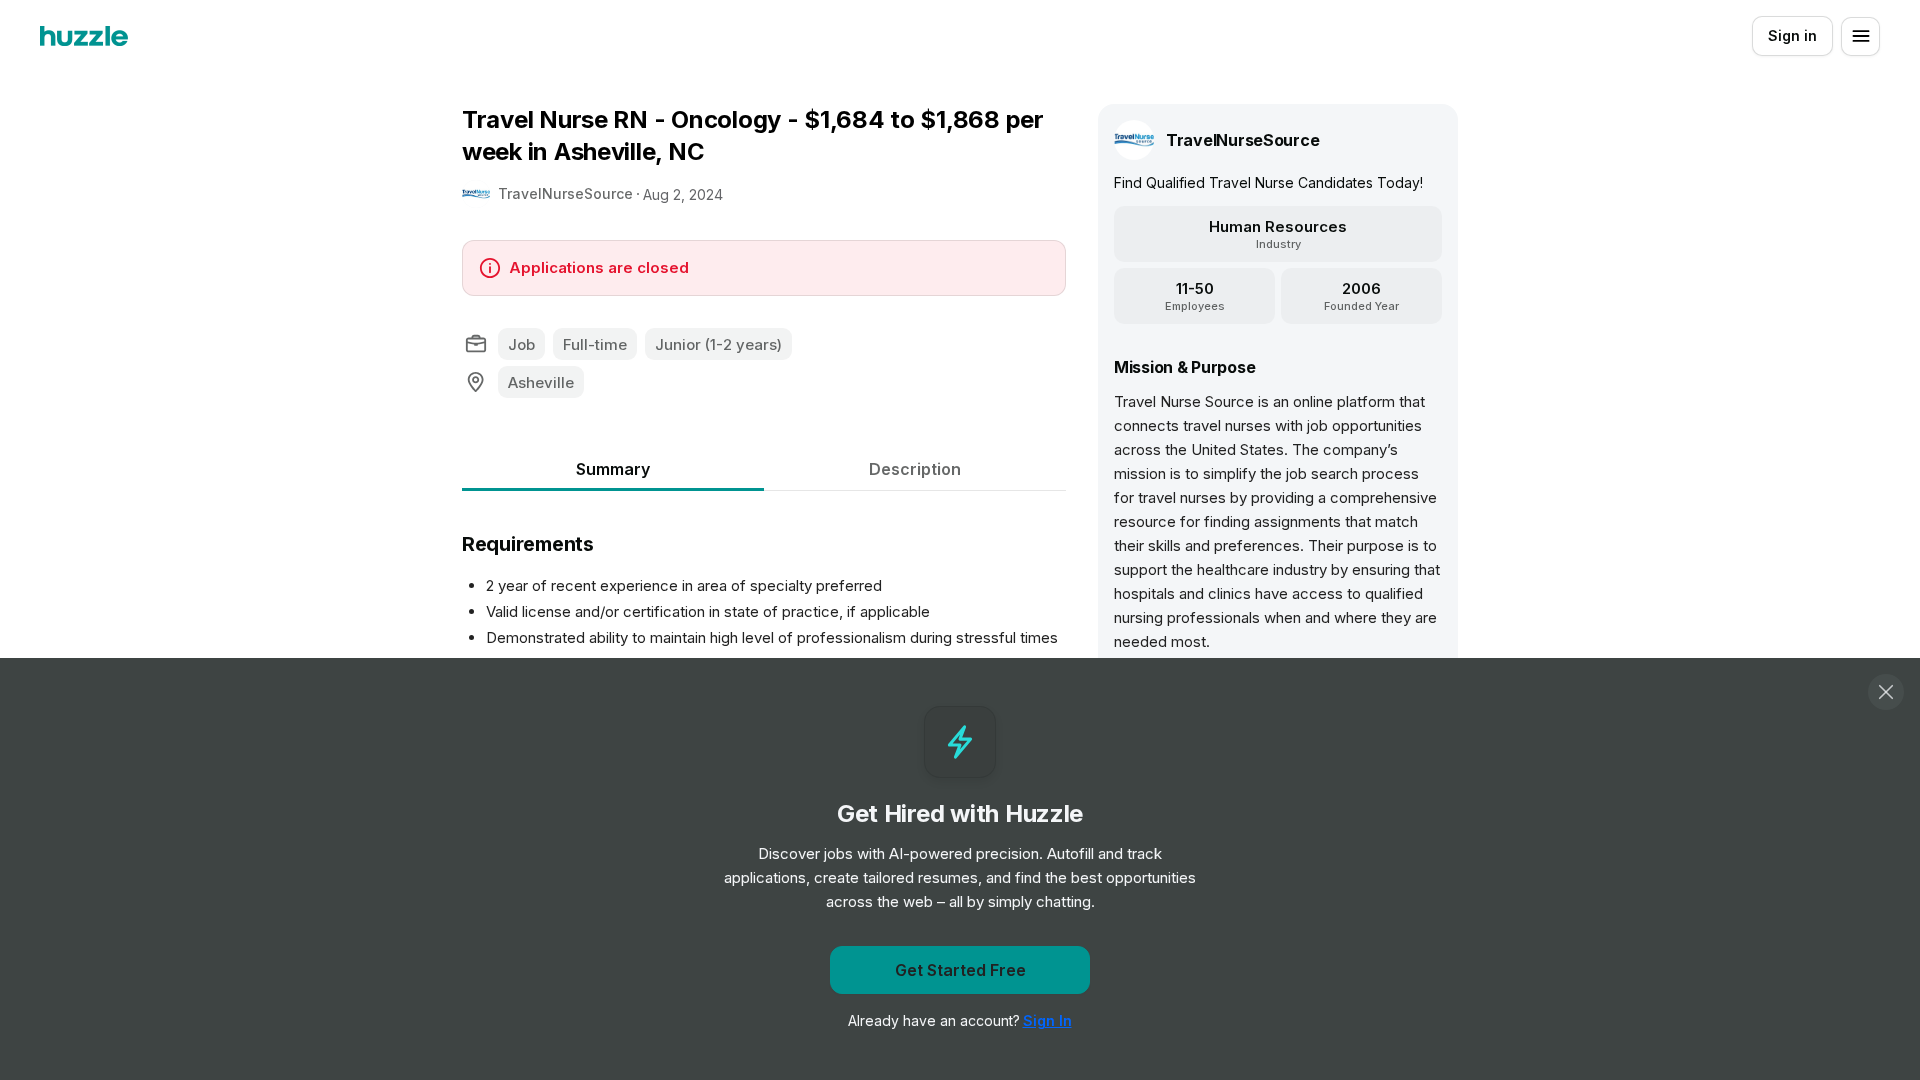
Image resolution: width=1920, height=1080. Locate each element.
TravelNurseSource (565, 193)
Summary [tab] (613, 469)
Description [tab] (915, 469)
